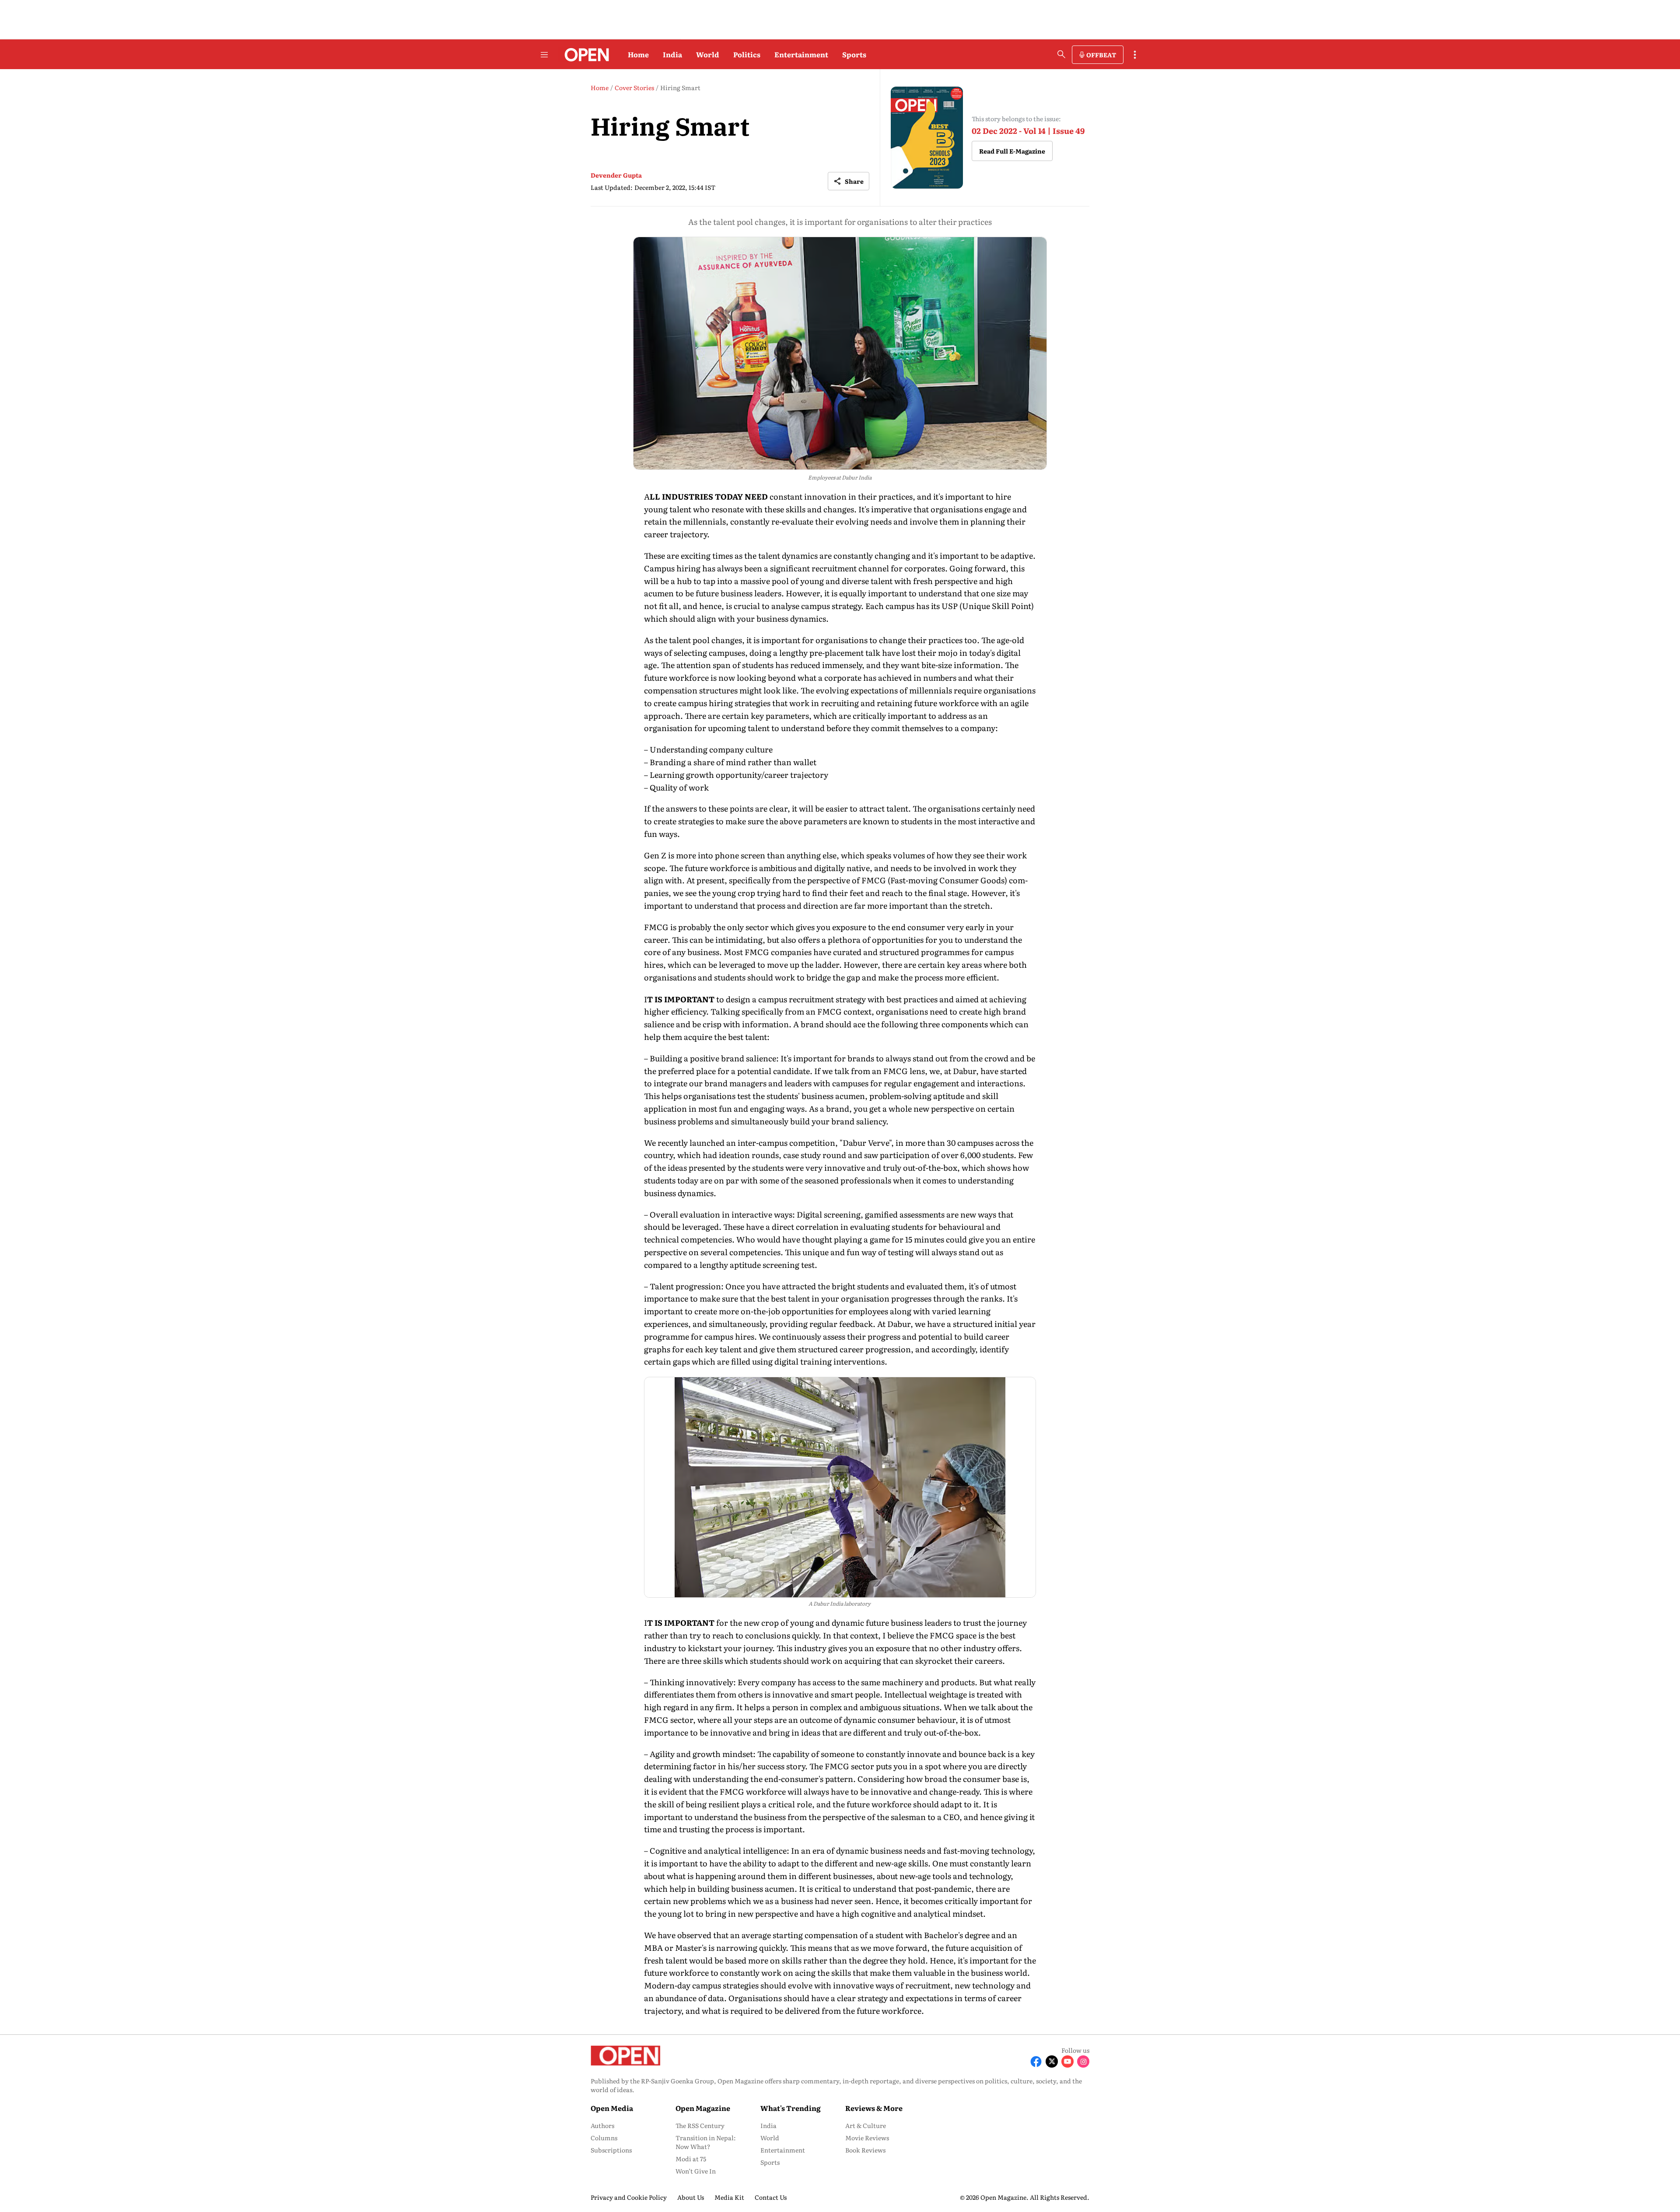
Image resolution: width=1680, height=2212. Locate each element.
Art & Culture (866, 2125)
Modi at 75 (691, 2159)
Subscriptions (611, 2150)
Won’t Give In (696, 2171)
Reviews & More (874, 2108)
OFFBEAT (1101, 55)
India (672, 54)
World (708, 54)
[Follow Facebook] (1036, 2061)
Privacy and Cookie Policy (629, 2197)
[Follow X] (1052, 2061)
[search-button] (1061, 54)
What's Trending (791, 2108)
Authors (602, 2125)
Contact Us (771, 2197)
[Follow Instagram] (1083, 2061)
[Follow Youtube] (1067, 2061)
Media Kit (729, 2197)
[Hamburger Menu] (544, 55)
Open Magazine (703, 2108)
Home (638, 54)
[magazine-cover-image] (927, 138)
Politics (747, 54)
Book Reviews (865, 2150)
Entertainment (801, 54)
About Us (691, 2197)
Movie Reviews (867, 2138)
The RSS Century (700, 2125)
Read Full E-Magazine (1012, 151)
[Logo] (584, 55)
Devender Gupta (616, 175)
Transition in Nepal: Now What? (706, 2142)
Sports (854, 54)
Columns (604, 2138)
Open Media (612, 2108)
